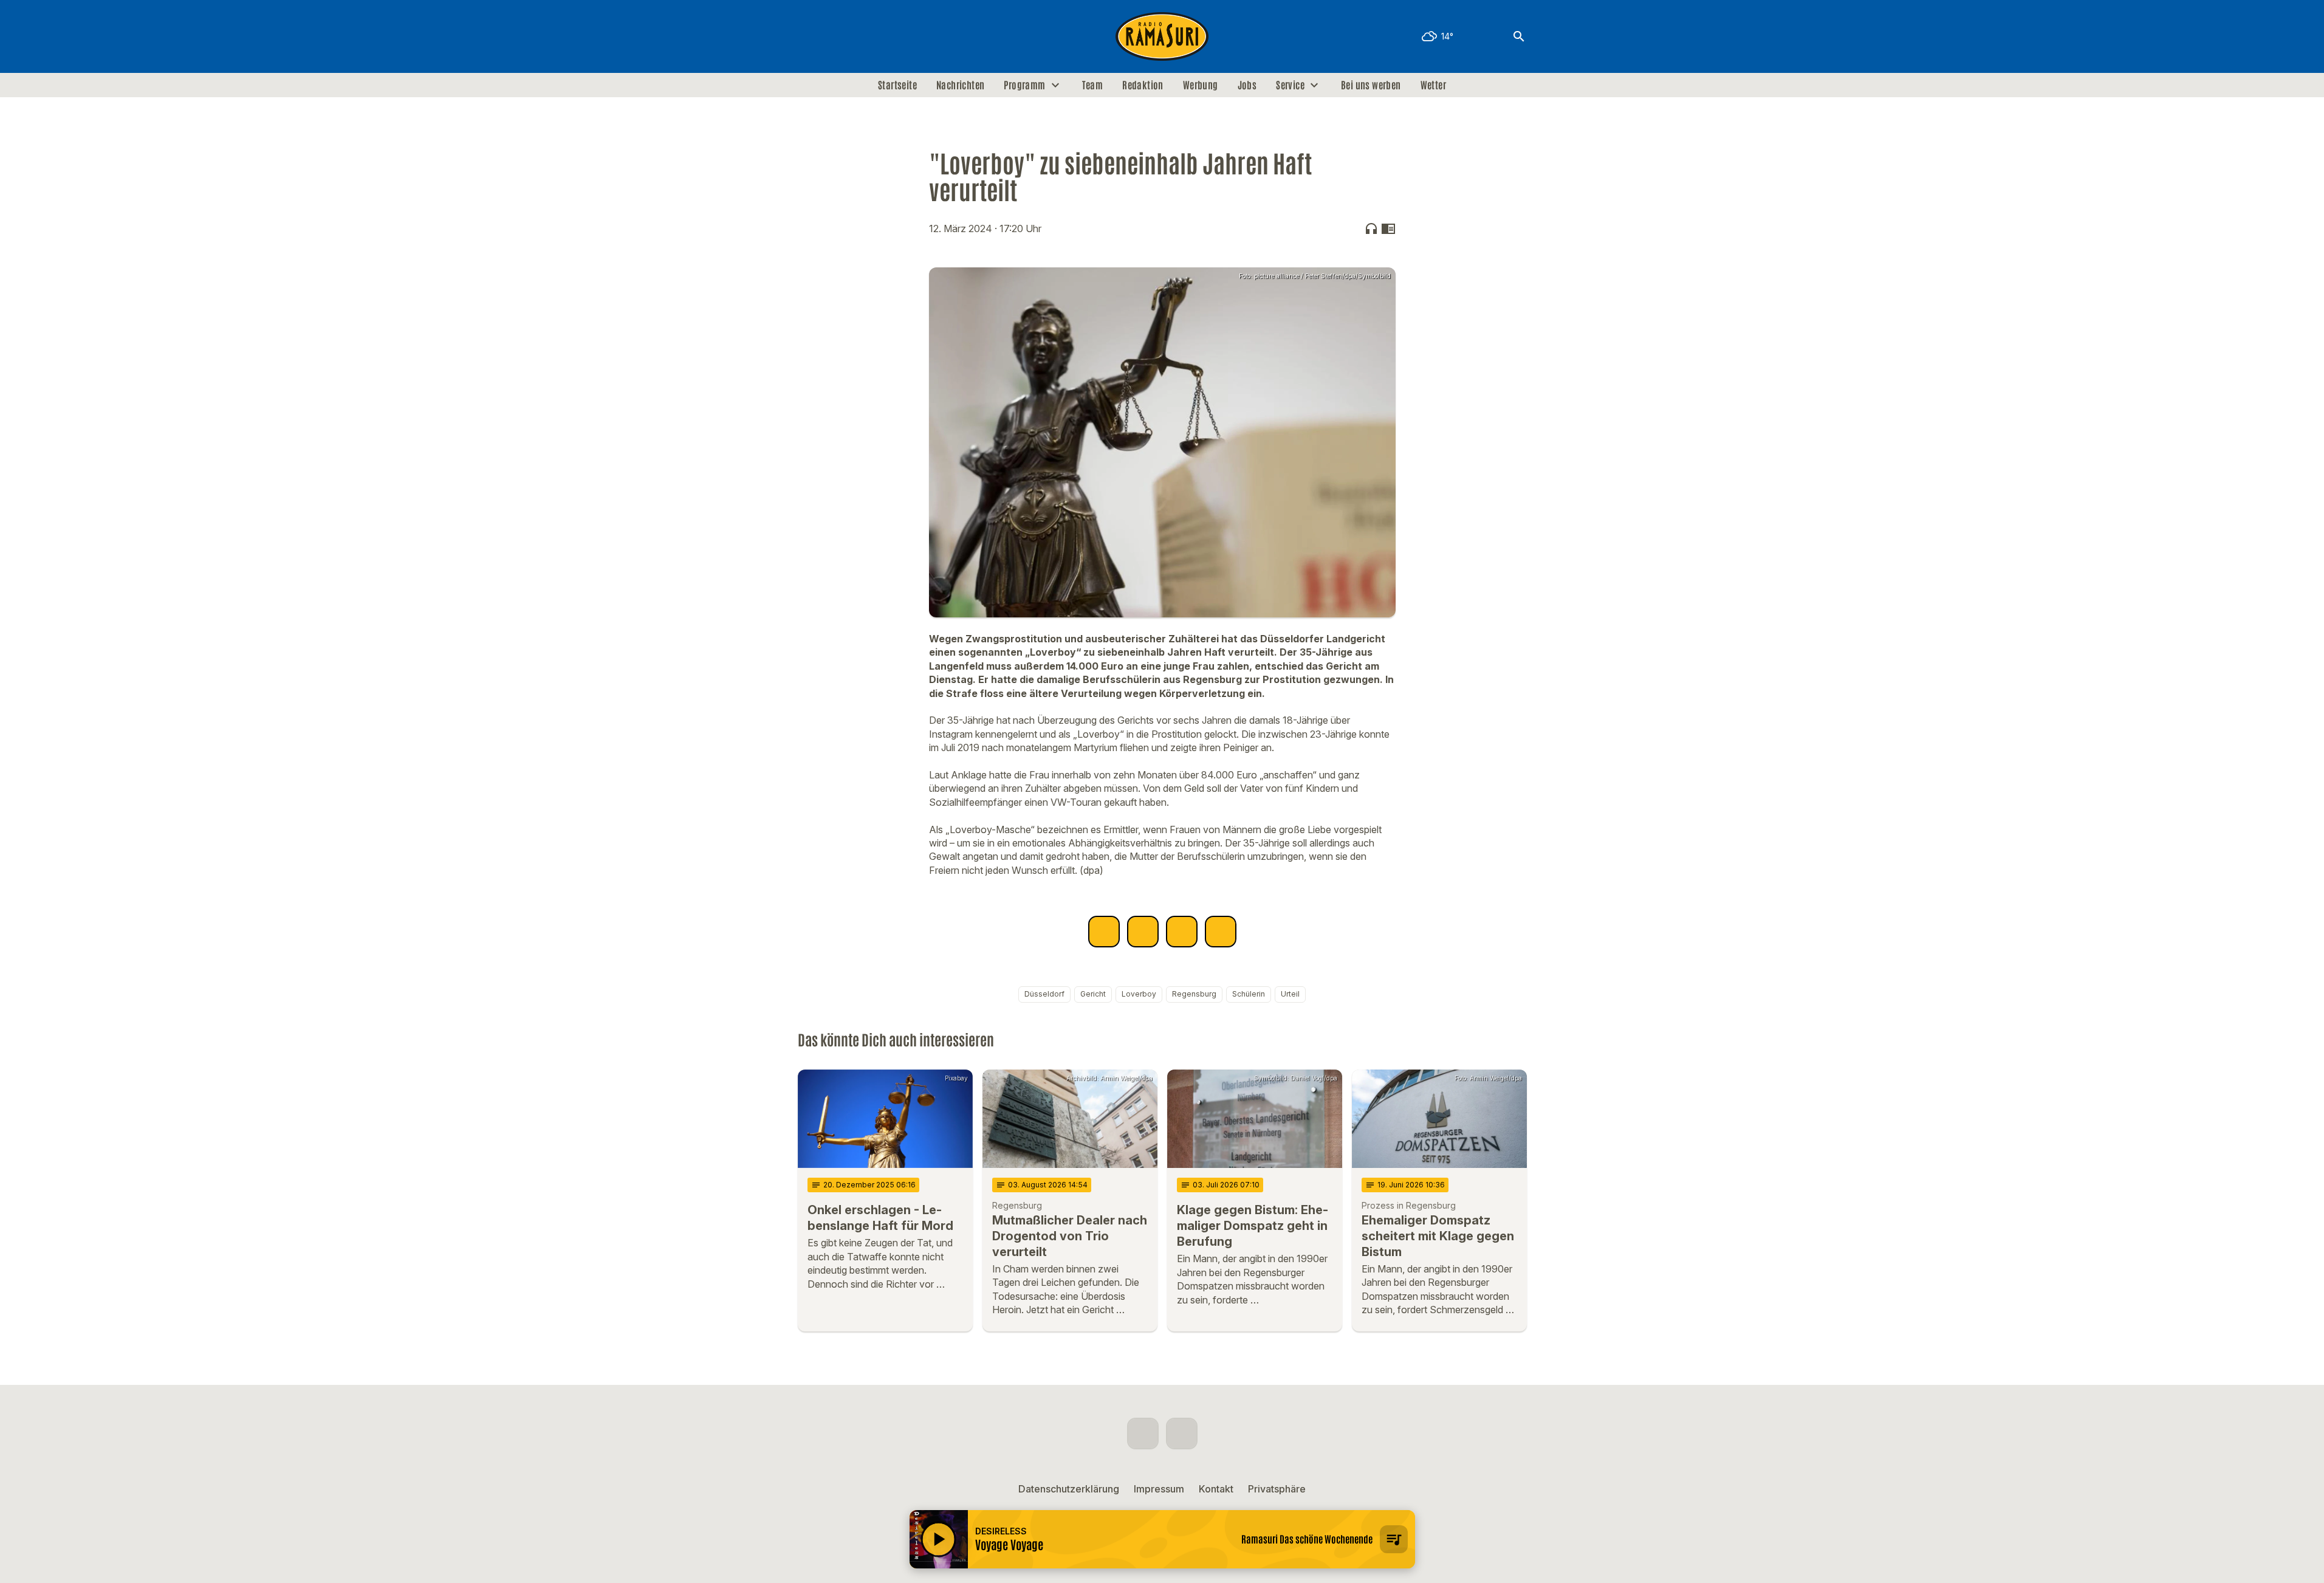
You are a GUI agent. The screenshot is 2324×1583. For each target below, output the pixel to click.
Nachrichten (960, 85)
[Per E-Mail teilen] (1221, 932)
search (1519, 36)
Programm (1024, 85)
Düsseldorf (1044, 994)
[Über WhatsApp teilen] (1182, 932)
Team (1093, 85)
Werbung (1201, 85)
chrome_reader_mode (1388, 228)
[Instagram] (834, 36)
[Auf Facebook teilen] (1104, 932)
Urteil (1290, 994)
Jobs (1247, 85)
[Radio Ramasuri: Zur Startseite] (1162, 36)
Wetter (1433, 85)
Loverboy (1139, 994)
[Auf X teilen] (1143, 932)
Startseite (897, 85)
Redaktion (1143, 85)
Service (1290, 85)
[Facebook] (810, 36)
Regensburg (1194, 994)
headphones (1371, 228)
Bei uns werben (1371, 85)
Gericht (1093, 994)
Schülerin (1249, 994)
